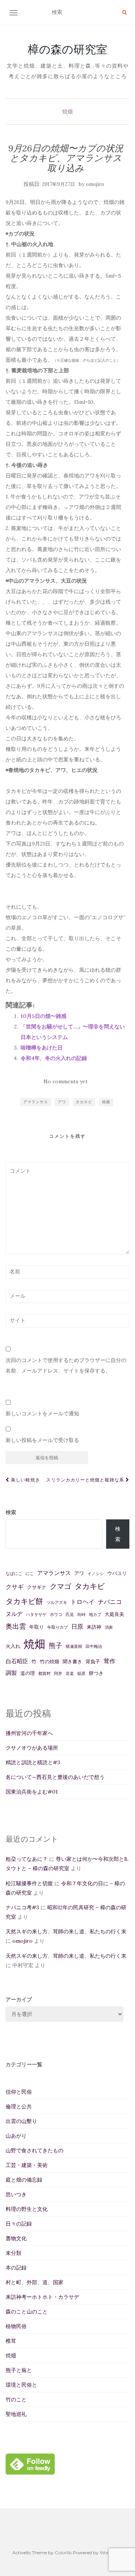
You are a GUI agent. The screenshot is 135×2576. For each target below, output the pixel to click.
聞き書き (72, 1662)
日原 (77, 1626)
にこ (30, 1573)
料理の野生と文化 (27, 2209)
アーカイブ (19, 1999)
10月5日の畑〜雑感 (43, 1016)
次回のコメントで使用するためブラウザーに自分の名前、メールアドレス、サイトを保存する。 (66, 1365)
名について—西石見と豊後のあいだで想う (55, 1777)
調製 (11, 1673)
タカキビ (84, 1102)
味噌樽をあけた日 (42, 1048)
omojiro (95, 184)
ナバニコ (110, 1602)
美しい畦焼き (25, 1480)
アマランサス (36, 1102)
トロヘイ (82, 1602)
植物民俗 (16, 2326)
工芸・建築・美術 (27, 2165)
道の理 (28, 1673)
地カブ (95, 1614)
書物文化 (16, 2238)
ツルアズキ (57, 1602)
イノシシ (96, 1573)
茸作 (109, 1661)
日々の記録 (19, 2224)
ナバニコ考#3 (22, 1907)
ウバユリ (117, 1573)
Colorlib (63, 2553)
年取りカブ (58, 1627)
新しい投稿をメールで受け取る (42, 1440)
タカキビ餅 (24, 1601)
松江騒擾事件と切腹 (29, 1883)
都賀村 (44, 1673)
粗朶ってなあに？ (27, 1859)
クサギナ (37, 1587)
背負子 (93, 1662)
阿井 (58, 1673)
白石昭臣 (17, 1661)
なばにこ (14, 1573)
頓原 (81, 1673)
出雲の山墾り (21, 2121)
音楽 (70, 1673)
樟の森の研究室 (67, 49)
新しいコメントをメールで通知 (42, 1413)
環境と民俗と (21, 2385)
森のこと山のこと (27, 2312)
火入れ (13, 1646)
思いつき (16, 2194)
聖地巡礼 (16, 2414)
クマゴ (61, 1586)
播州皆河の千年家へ (29, 1733)
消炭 (109, 1627)
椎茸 (11, 2341)
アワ (62, 1102)
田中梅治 (94, 1646)
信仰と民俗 (19, 2092)
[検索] (124, 12)
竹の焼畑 (49, 1662)
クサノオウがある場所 (32, 1748)
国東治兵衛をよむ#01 (32, 1792)
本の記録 (16, 2268)
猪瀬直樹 (74, 1646)
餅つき (96, 1673)
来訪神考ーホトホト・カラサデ (42, 2297)
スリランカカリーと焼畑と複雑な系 (86, 1480)
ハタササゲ (36, 1614)
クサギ (15, 1587)
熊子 (55, 1645)
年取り (37, 1627)
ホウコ (56, 1614)
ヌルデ (14, 1614)
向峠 (81, 1614)
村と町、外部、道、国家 (34, 2282)
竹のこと (16, 2399)
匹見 (70, 1614)
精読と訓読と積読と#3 (33, 1762)
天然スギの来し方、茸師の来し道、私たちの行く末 (66, 1931)
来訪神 (94, 1627)
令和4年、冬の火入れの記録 (54, 1058)
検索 (11, 1512)
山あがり (16, 2136)
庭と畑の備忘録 (24, 2180)
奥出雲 (16, 1626)
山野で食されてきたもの (34, 2150)
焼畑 (67, 112)
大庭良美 (114, 1614)
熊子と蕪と (19, 2370)
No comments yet (66, 1081)
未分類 (13, 2253)
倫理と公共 (19, 2106)
